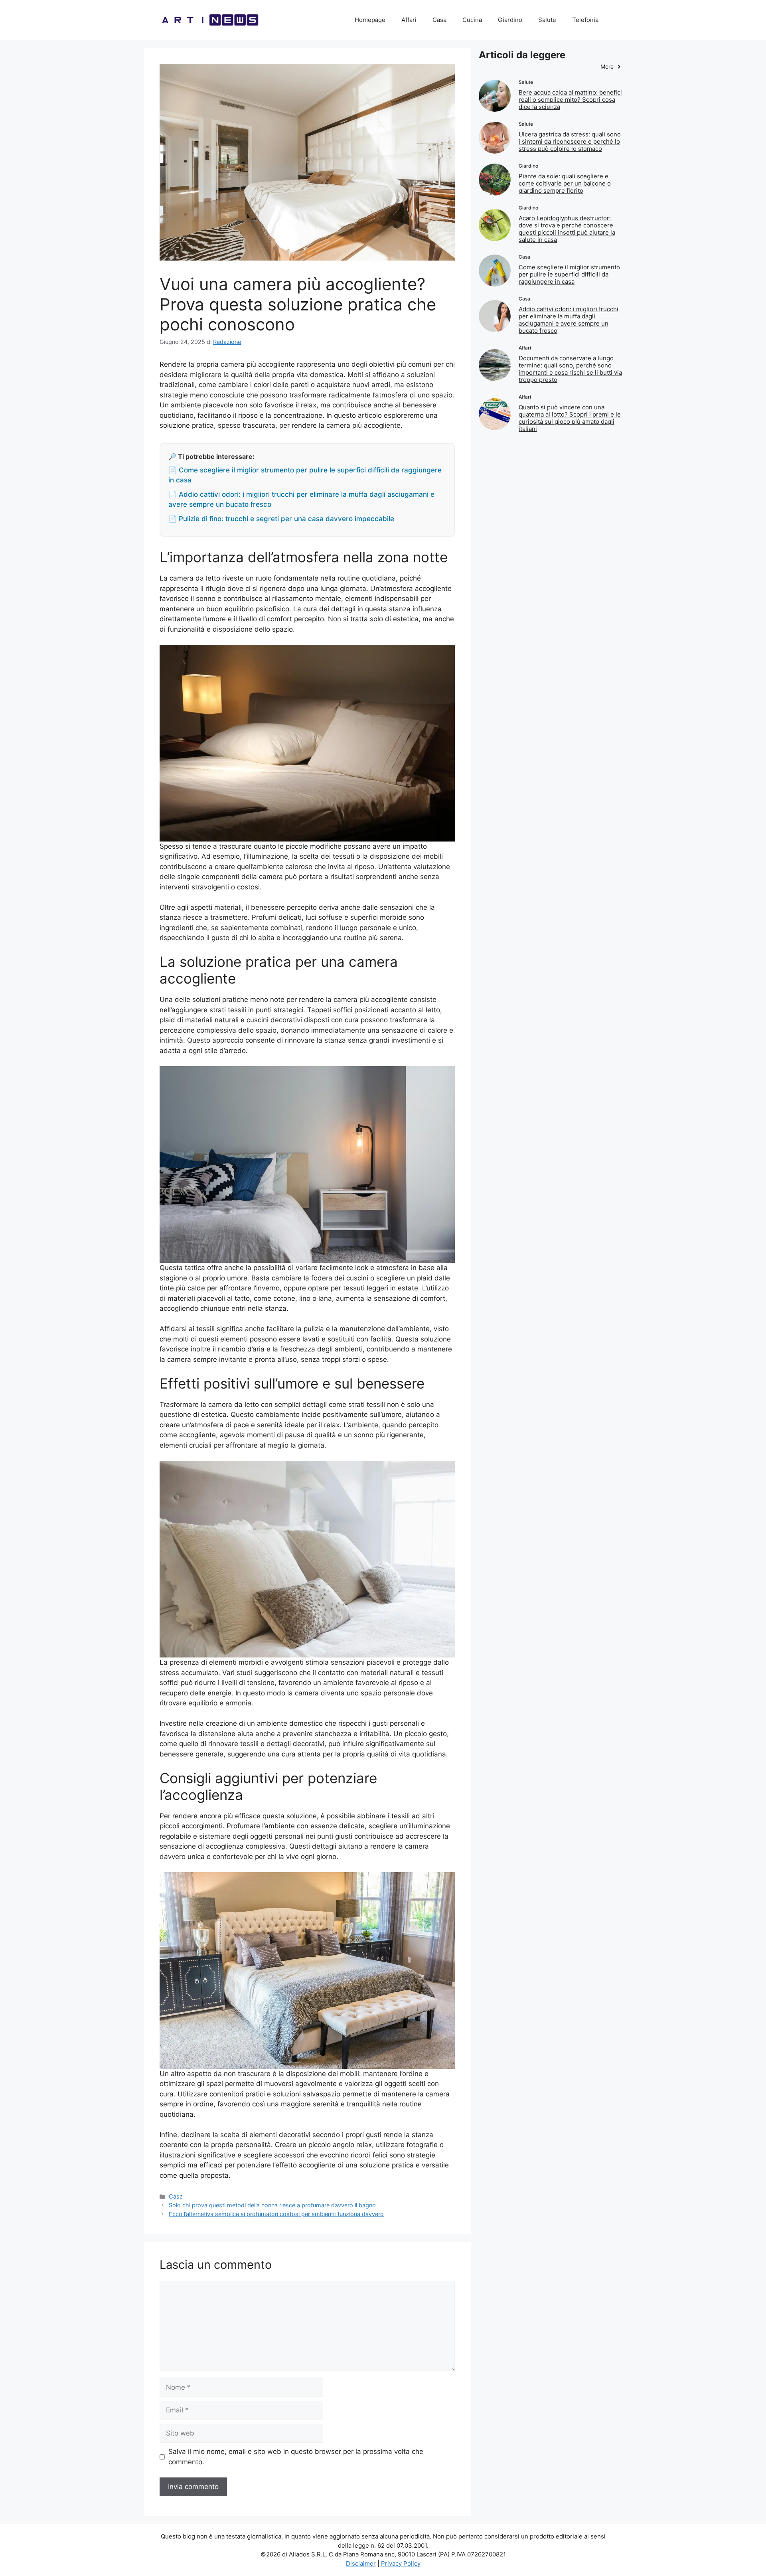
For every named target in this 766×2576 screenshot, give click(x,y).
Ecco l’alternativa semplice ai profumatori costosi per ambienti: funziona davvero (276, 2214)
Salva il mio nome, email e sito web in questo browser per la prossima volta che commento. (296, 2457)
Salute (547, 20)
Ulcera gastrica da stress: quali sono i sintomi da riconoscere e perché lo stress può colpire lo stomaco (570, 141)
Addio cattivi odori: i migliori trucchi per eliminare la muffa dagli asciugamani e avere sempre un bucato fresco (569, 320)
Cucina (472, 20)
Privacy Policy (401, 2563)
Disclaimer (361, 2563)
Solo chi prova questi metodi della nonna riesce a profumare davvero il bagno (272, 2205)
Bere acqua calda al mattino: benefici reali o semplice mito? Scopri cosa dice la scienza (570, 100)
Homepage (370, 20)
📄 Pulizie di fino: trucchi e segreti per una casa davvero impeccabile (281, 519)
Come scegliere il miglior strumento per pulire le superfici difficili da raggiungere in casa (569, 274)
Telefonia (585, 20)
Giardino (510, 20)
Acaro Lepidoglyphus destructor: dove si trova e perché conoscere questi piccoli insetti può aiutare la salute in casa (567, 229)
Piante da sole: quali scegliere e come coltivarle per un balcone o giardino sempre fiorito (565, 183)
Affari (409, 20)
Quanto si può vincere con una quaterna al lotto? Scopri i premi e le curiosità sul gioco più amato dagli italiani (570, 418)
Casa (439, 20)
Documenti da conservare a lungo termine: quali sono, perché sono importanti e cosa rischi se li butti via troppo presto (570, 369)
